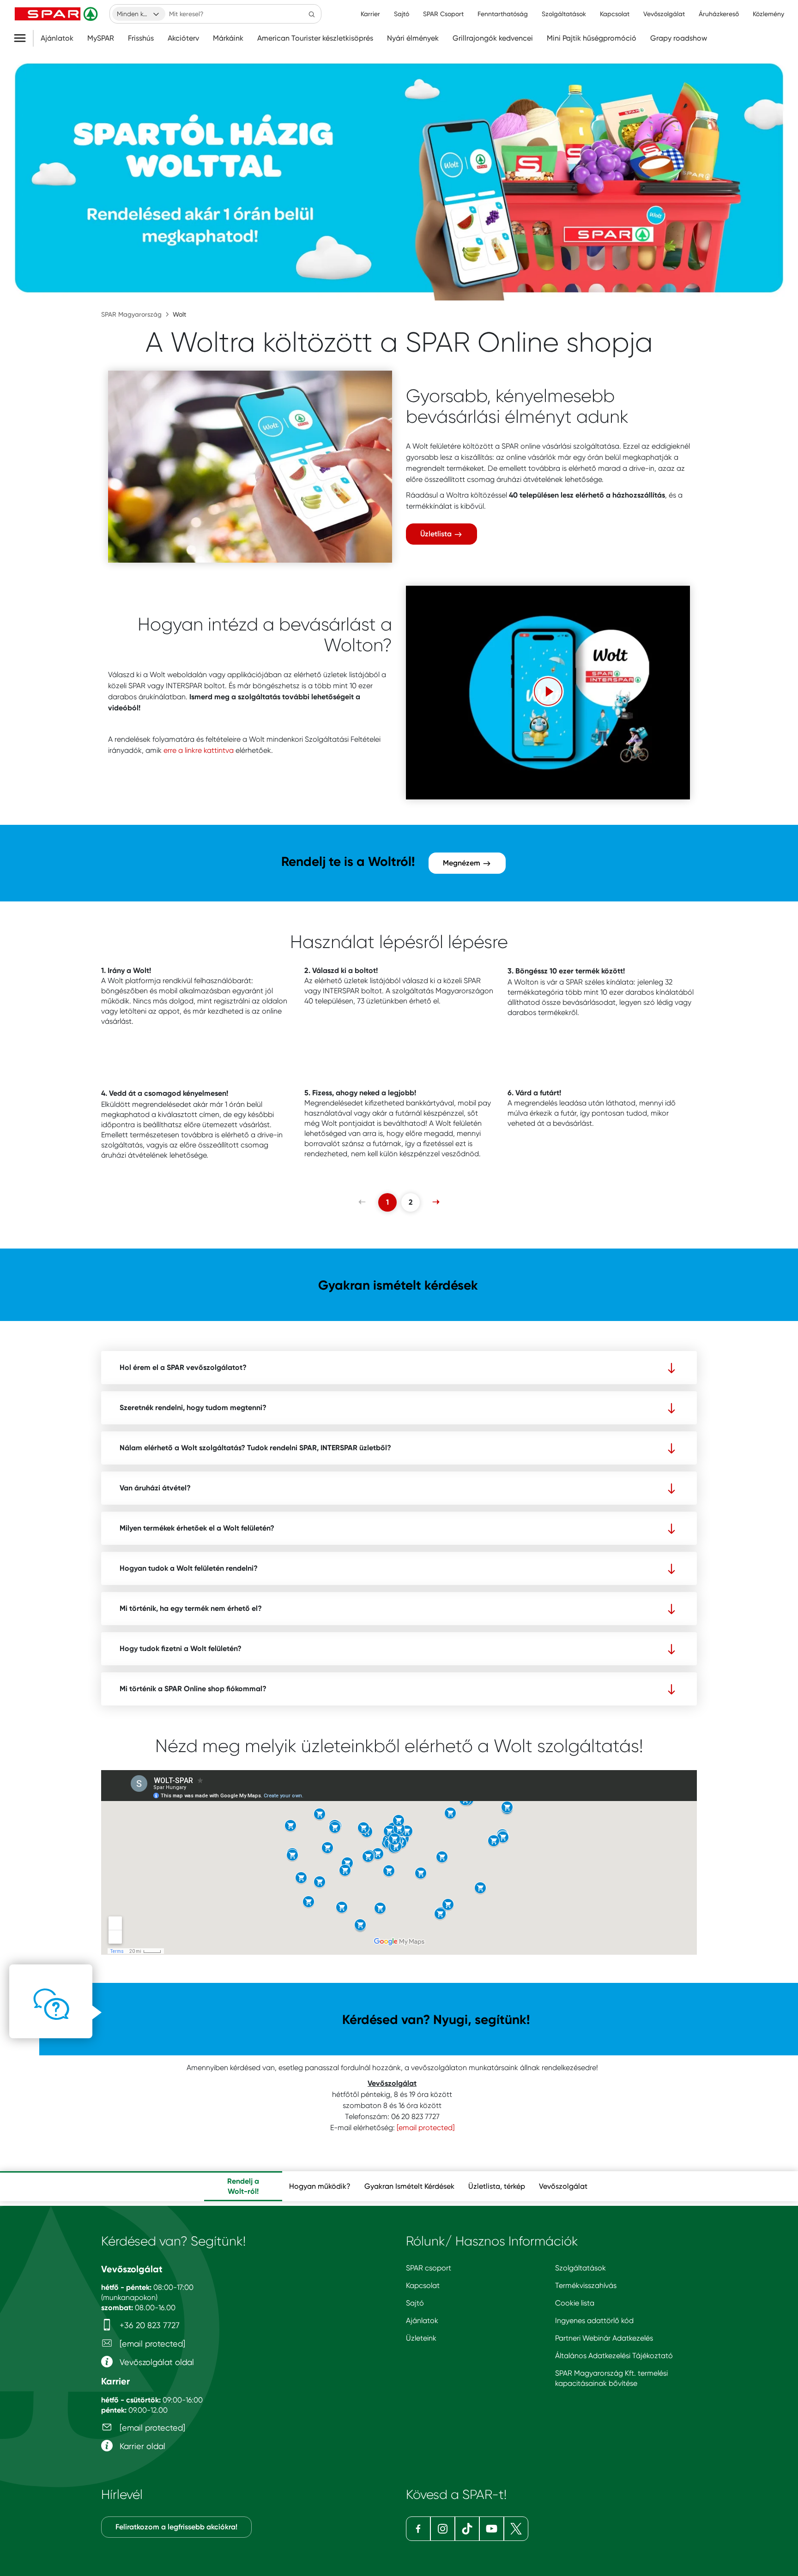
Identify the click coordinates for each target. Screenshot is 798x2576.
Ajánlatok (57, 38)
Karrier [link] (370, 14)
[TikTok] (467, 2529)
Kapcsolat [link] (615, 14)
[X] (516, 2529)
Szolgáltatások (580, 2268)
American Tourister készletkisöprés (315, 38)
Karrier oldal (141, 2446)
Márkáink (228, 38)
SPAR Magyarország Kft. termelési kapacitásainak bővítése (611, 2378)
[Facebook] (418, 2529)
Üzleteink (421, 2338)
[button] (548, 691)
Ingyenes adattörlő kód (594, 2321)
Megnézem (462, 863)
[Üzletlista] (250, 467)
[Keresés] (312, 14)
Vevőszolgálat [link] (664, 14)
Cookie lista (575, 2303)
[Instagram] (443, 2529)
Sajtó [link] (402, 14)
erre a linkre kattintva (199, 750)
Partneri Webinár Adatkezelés (604, 2338)
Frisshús (141, 38)
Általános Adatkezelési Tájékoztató (614, 2356)
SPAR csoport (429, 2268)
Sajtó (415, 2303)
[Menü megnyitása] (23, 38)
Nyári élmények (413, 38)
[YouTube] (492, 2529)
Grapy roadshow (679, 38)
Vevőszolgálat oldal (156, 2362)
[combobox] (139, 14)
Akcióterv (183, 38)
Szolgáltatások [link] (564, 14)
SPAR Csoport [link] (443, 14)
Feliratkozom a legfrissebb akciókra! (176, 2527)
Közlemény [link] (768, 14)
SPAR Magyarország (131, 314)
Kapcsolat (423, 2285)
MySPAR (101, 38)
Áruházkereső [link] (719, 14)
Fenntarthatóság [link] (503, 14)
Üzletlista (437, 534)
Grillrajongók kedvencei (493, 38)
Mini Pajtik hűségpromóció (592, 38)
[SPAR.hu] (57, 14)
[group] (243, 2186)
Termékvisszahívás (586, 2285)
